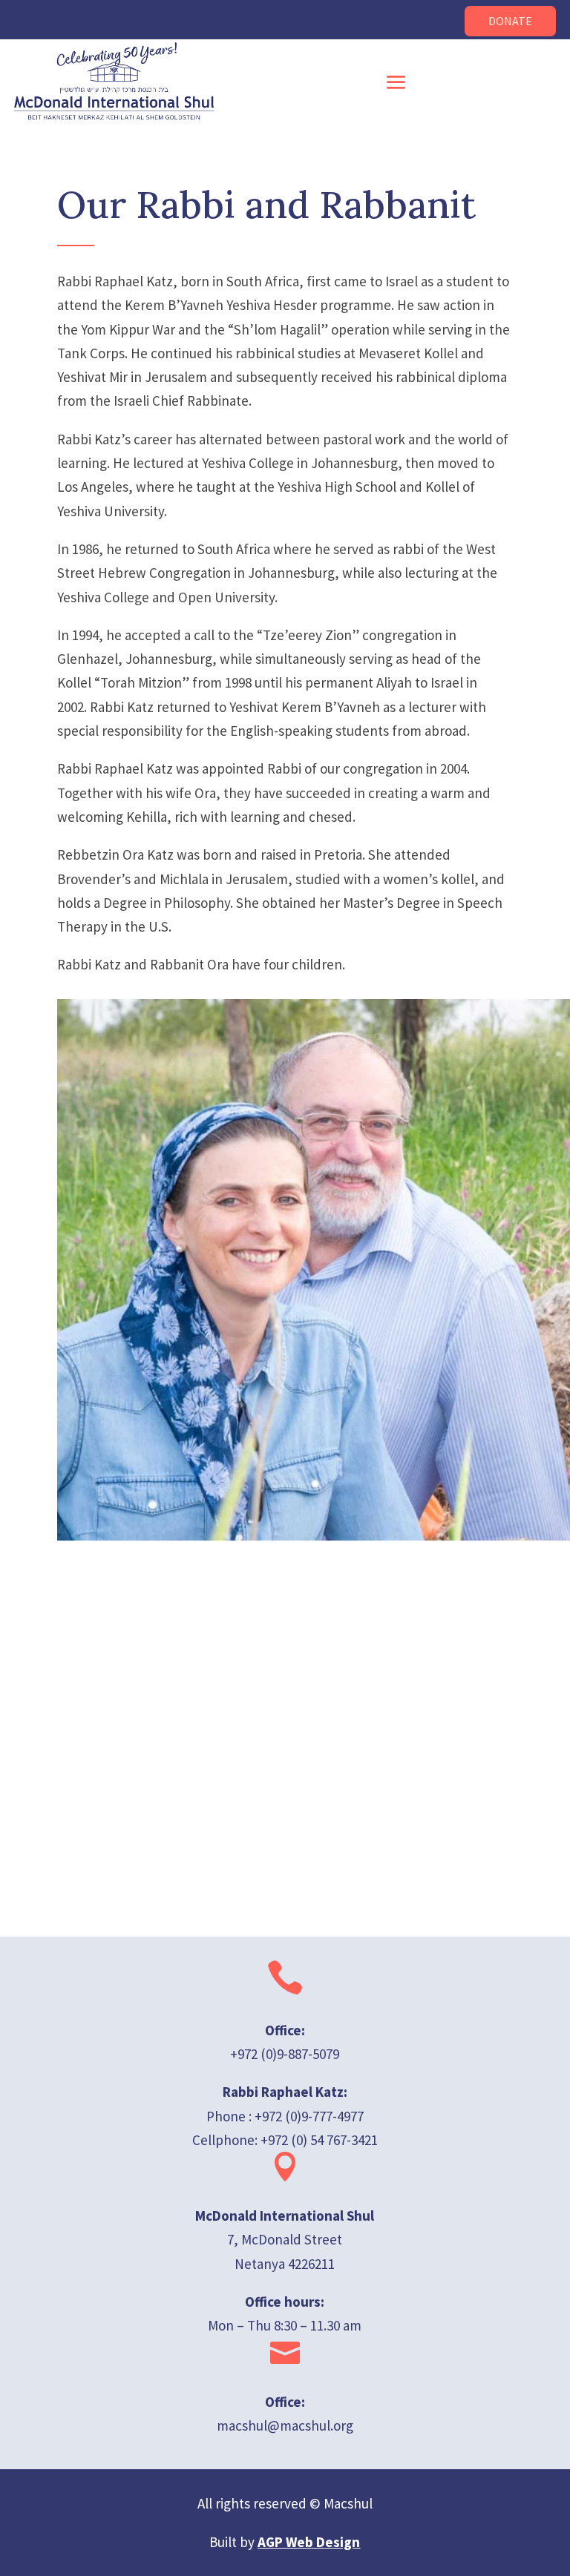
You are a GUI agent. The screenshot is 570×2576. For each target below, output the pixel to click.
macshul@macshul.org (285, 2425)
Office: (285, 2402)
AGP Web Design (309, 2542)
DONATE (510, 21)
